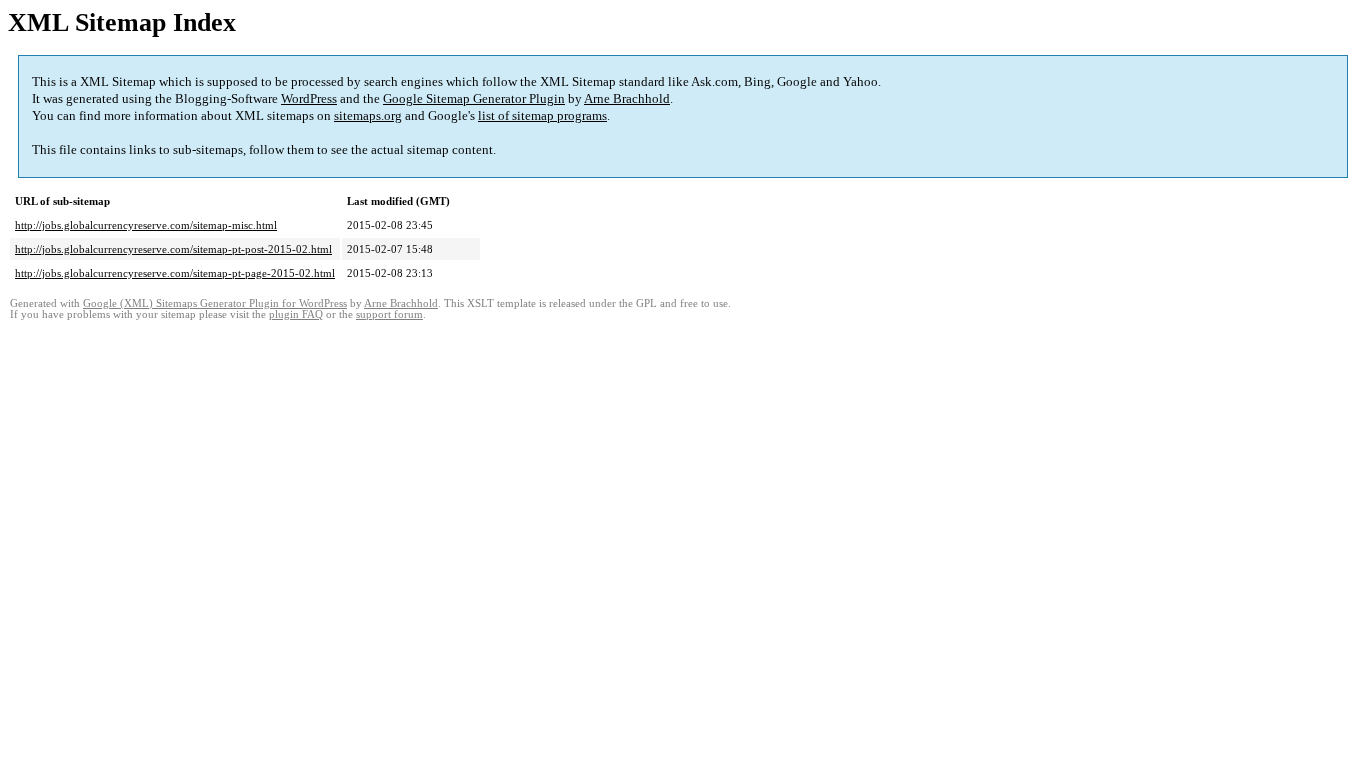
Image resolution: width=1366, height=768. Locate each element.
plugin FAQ (296, 314)
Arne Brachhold (627, 98)
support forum (389, 314)
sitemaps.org (368, 115)
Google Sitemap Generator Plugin (474, 98)
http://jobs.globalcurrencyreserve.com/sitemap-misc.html (146, 225)
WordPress (309, 98)
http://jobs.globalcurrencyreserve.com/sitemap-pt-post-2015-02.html (173, 249)
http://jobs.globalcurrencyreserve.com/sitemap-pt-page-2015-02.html (175, 273)
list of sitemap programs (542, 115)
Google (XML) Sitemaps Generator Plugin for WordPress (215, 303)
